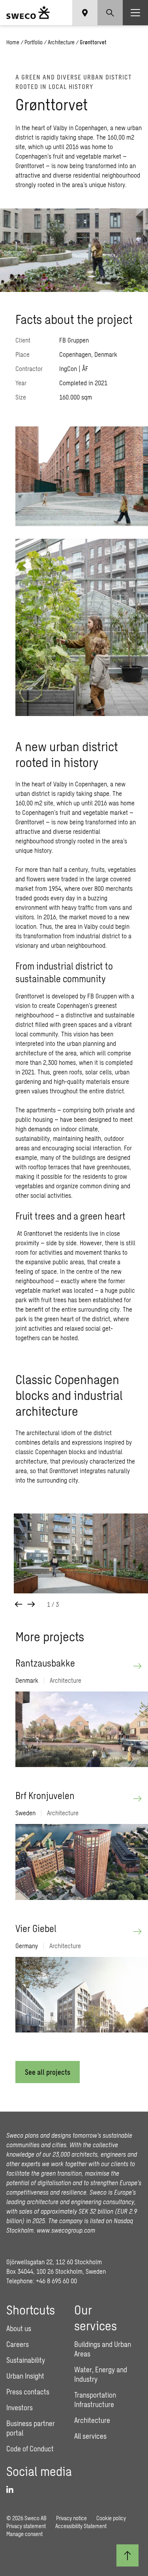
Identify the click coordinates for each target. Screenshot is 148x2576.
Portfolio (34, 42)
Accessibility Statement (81, 2526)
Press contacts (28, 2392)
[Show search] (110, 13)
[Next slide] (31, 1604)
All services (90, 2436)
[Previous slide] (19, 1604)
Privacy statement (26, 2526)
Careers (18, 2344)
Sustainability (26, 2360)
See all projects (48, 2072)
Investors (20, 2407)
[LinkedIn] (13, 2490)
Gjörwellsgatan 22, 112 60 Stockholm (54, 2262)
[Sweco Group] (28, 13)
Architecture (61, 42)
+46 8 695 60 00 (56, 2281)
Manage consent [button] (24, 2534)
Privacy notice (71, 2518)
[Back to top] (127, 2555)
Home (13, 42)
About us (19, 2328)
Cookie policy (111, 2518)
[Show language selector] (85, 13)
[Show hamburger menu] (135, 13)
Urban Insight (25, 2376)
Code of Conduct (30, 2449)
